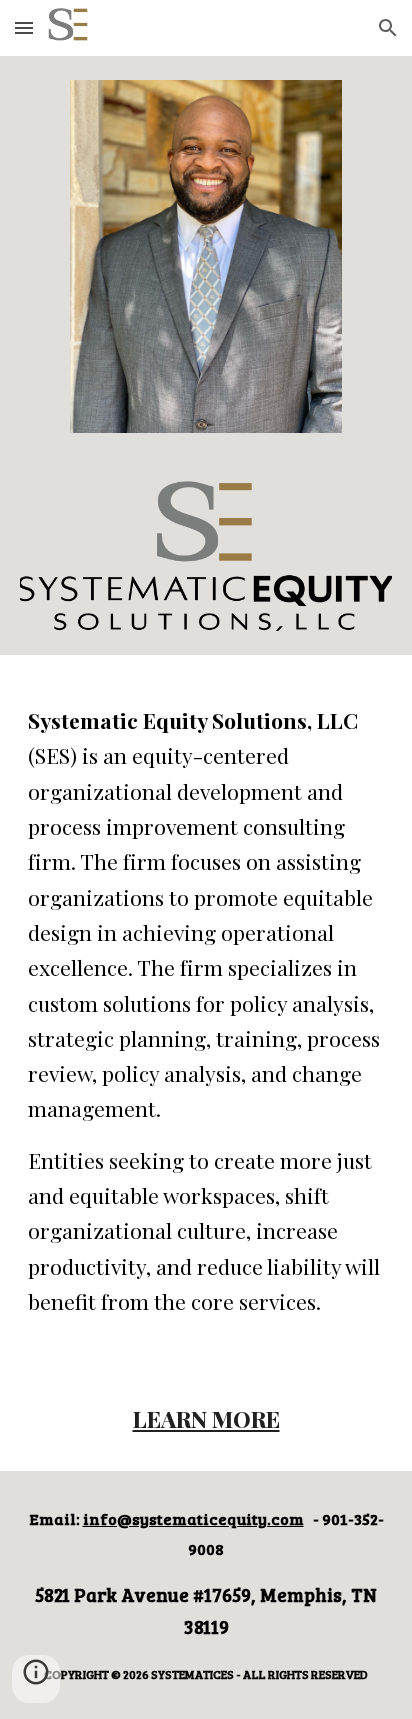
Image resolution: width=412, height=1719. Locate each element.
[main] (206, 1011)
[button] (24, 27)
